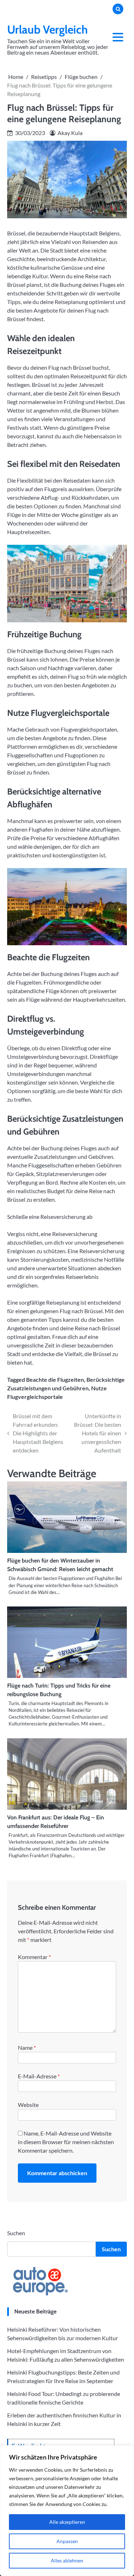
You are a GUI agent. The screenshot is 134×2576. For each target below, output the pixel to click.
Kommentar (34, 1957)
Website (28, 2105)
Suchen (16, 2233)
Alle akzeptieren (67, 2522)
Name (27, 2047)
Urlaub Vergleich (48, 29)
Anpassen (67, 2541)
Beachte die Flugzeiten (55, 1379)
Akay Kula (70, 133)
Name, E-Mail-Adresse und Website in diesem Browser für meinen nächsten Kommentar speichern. (66, 2142)
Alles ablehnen (67, 2560)
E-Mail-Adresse (39, 2076)
